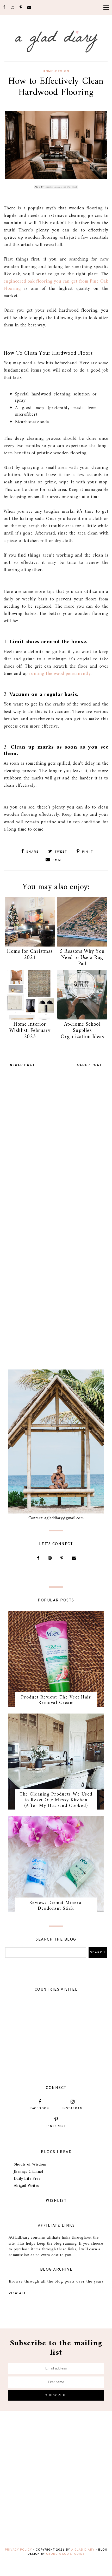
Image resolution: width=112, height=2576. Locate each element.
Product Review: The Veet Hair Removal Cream (56, 1700)
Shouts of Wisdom (30, 2164)
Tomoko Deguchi (54, 187)
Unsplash (72, 187)
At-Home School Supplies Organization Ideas (82, 1031)
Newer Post (22, 1065)
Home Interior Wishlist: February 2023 (30, 1031)
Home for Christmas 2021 (30, 955)
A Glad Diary (83, 2550)
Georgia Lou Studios (65, 2554)
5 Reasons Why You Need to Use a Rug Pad (82, 958)
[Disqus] (56, 1146)
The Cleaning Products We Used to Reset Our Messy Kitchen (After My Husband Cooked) (56, 1800)
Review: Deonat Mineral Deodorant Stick (56, 1906)
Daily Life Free (27, 2179)
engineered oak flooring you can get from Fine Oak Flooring (56, 285)
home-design (56, 71)
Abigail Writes (26, 2186)
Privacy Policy (18, 2550)
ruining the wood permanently (60, 674)
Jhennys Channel (28, 2172)
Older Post (90, 1065)
